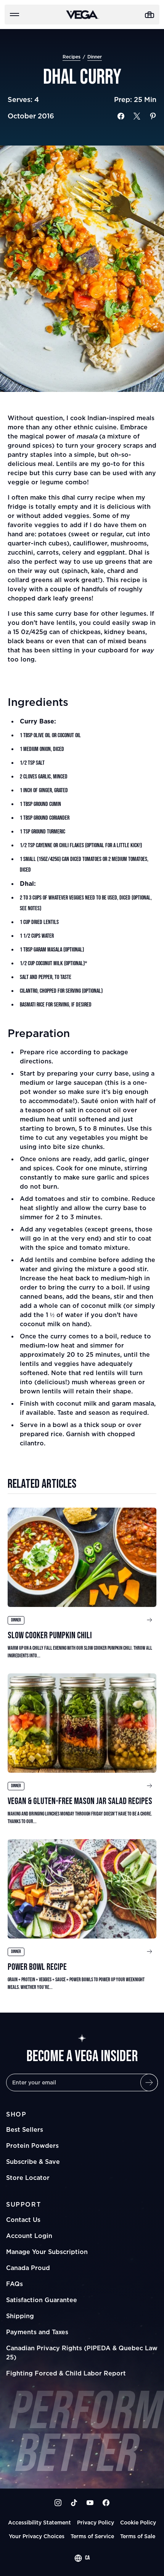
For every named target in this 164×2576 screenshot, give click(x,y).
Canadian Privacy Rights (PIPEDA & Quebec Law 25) (82, 2353)
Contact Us (23, 2220)
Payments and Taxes (37, 2332)
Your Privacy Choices (37, 2536)
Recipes (72, 57)
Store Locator (28, 2178)
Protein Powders (32, 2146)
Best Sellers (25, 2129)
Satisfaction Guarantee (42, 2300)
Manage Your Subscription (47, 2252)
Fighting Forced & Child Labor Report (66, 2373)
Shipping (20, 2316)
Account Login (29, 2236)
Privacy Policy (96, 2522)
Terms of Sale (138, 2536)
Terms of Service (92, 2536)
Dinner (95, 57)
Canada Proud (28, 2268)
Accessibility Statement (39, 2522)
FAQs (14, 2284)
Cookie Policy (138, 2522)
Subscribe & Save (33, 2162)
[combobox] (82, 2558)
